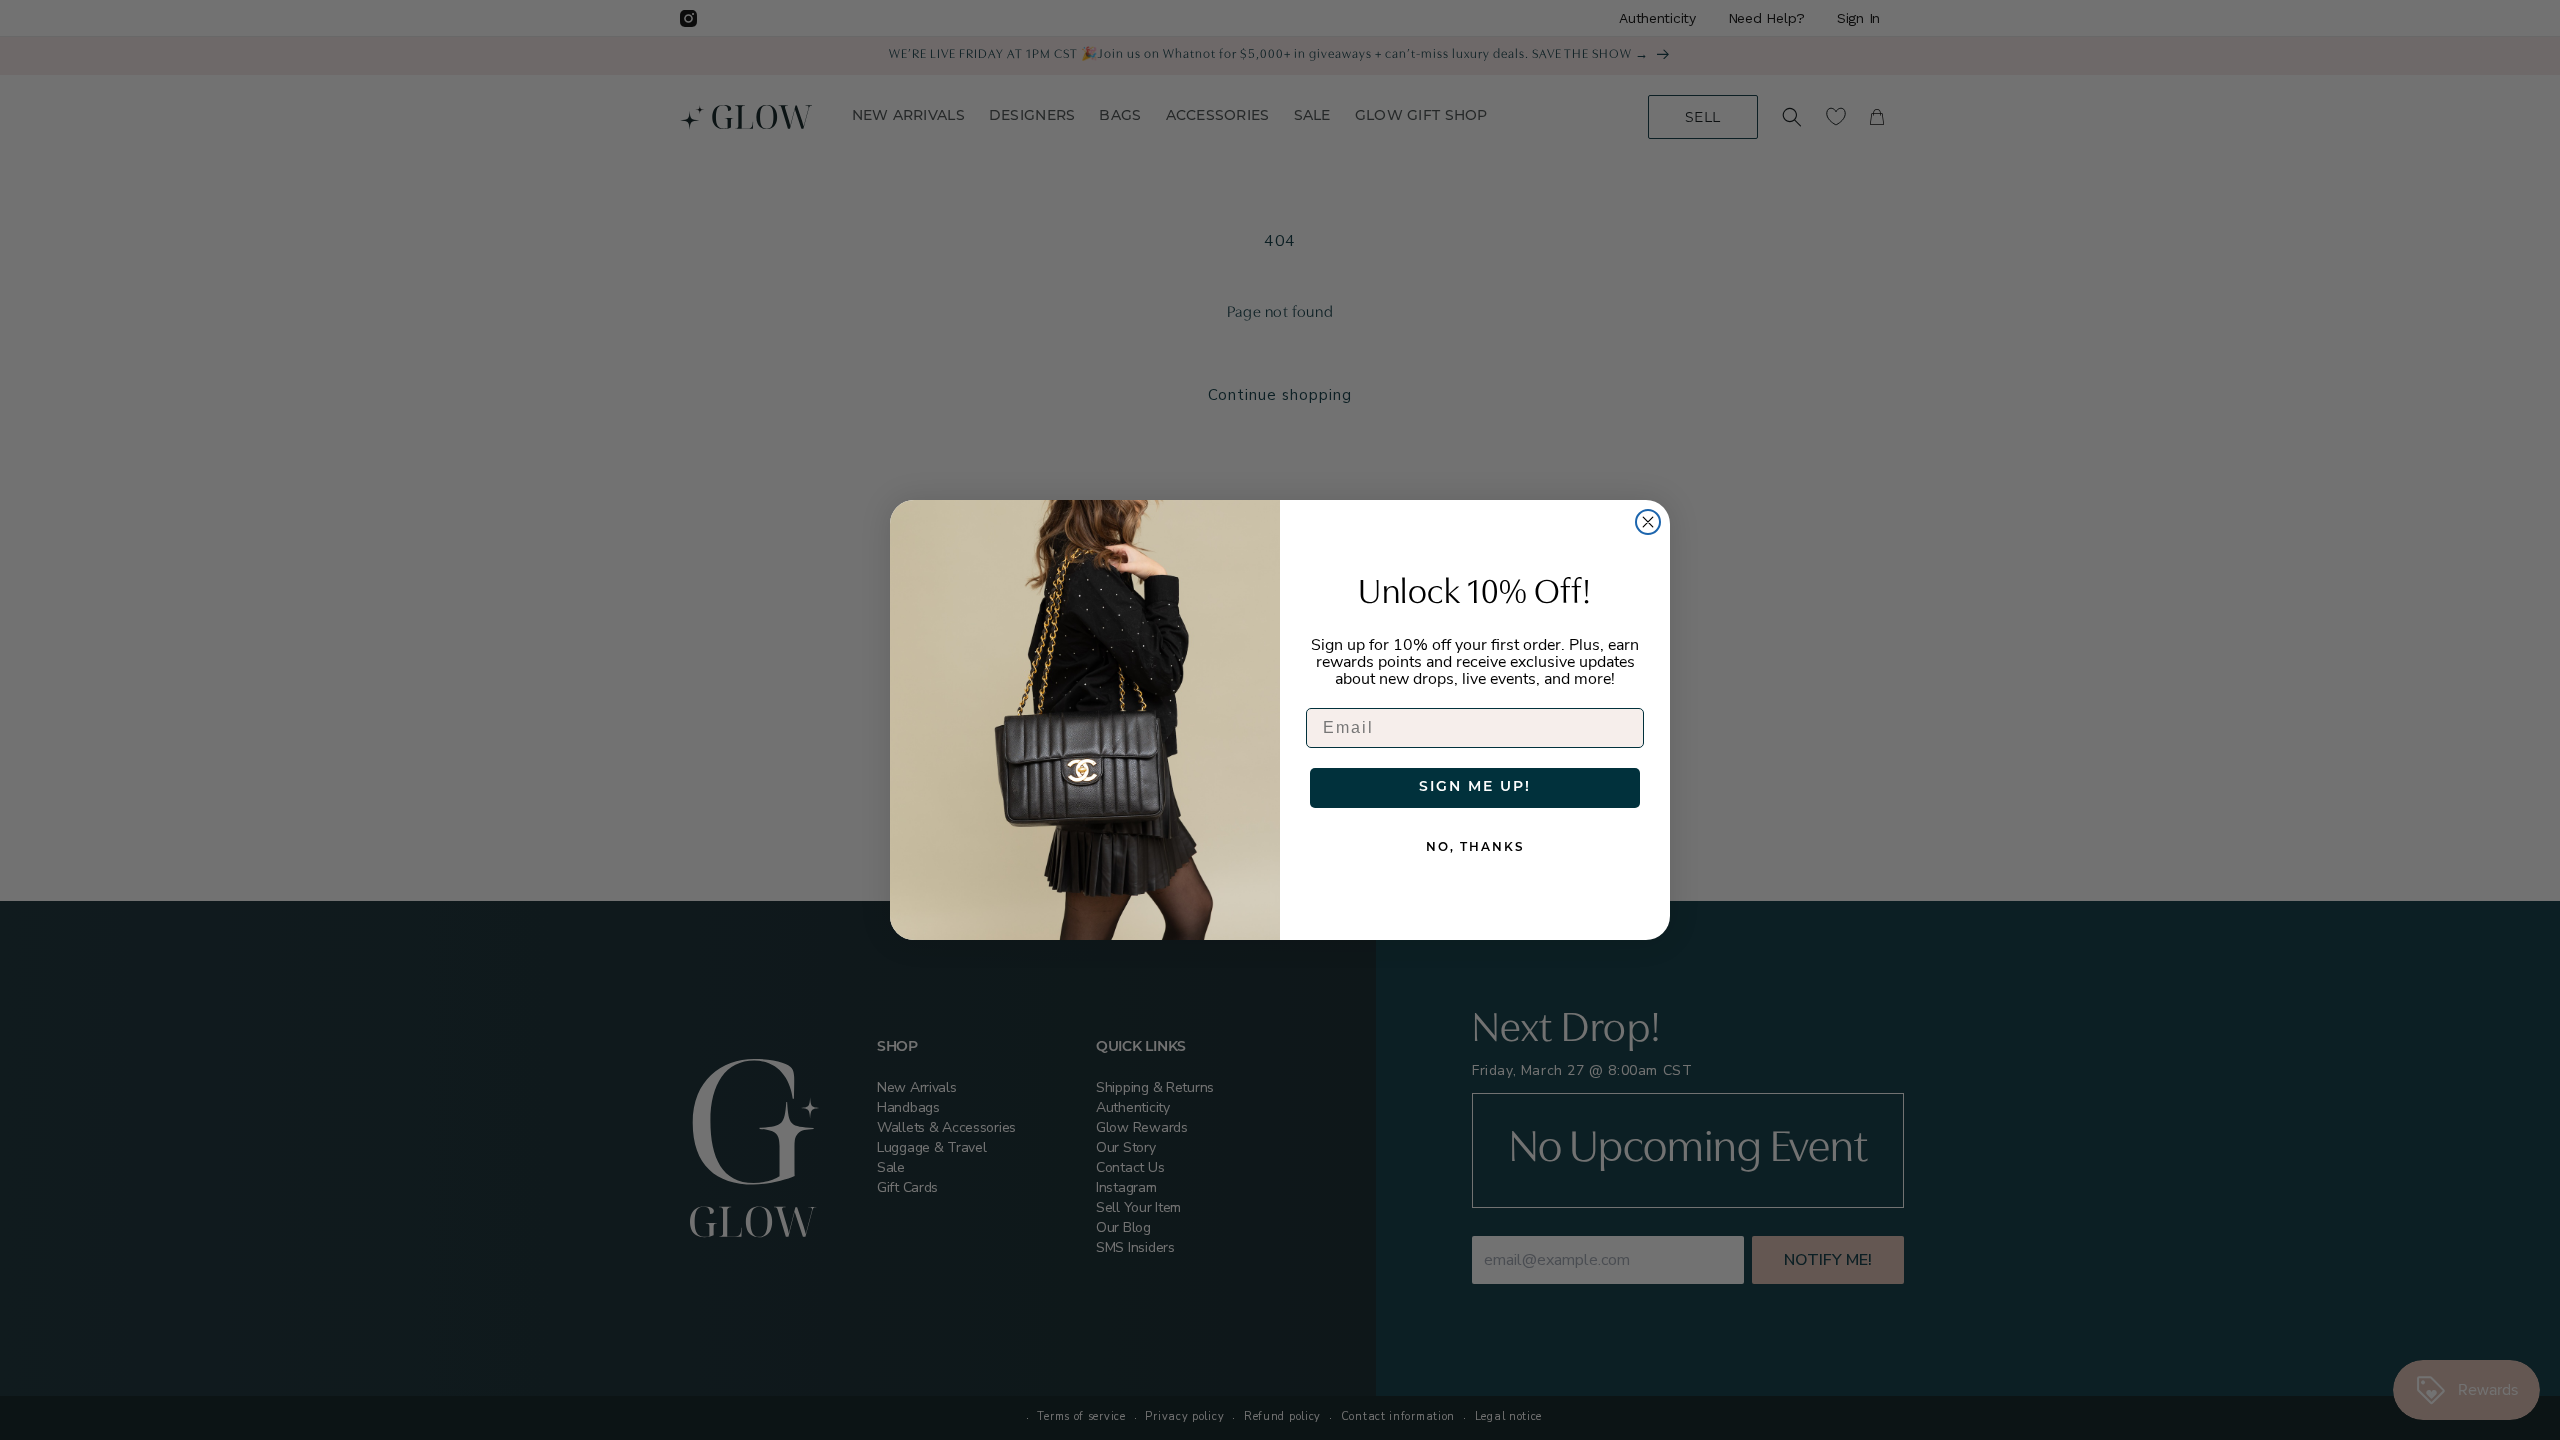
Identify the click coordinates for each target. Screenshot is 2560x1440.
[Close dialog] (1648, 522)
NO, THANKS (1475, 848)
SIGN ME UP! (1475, 787)
